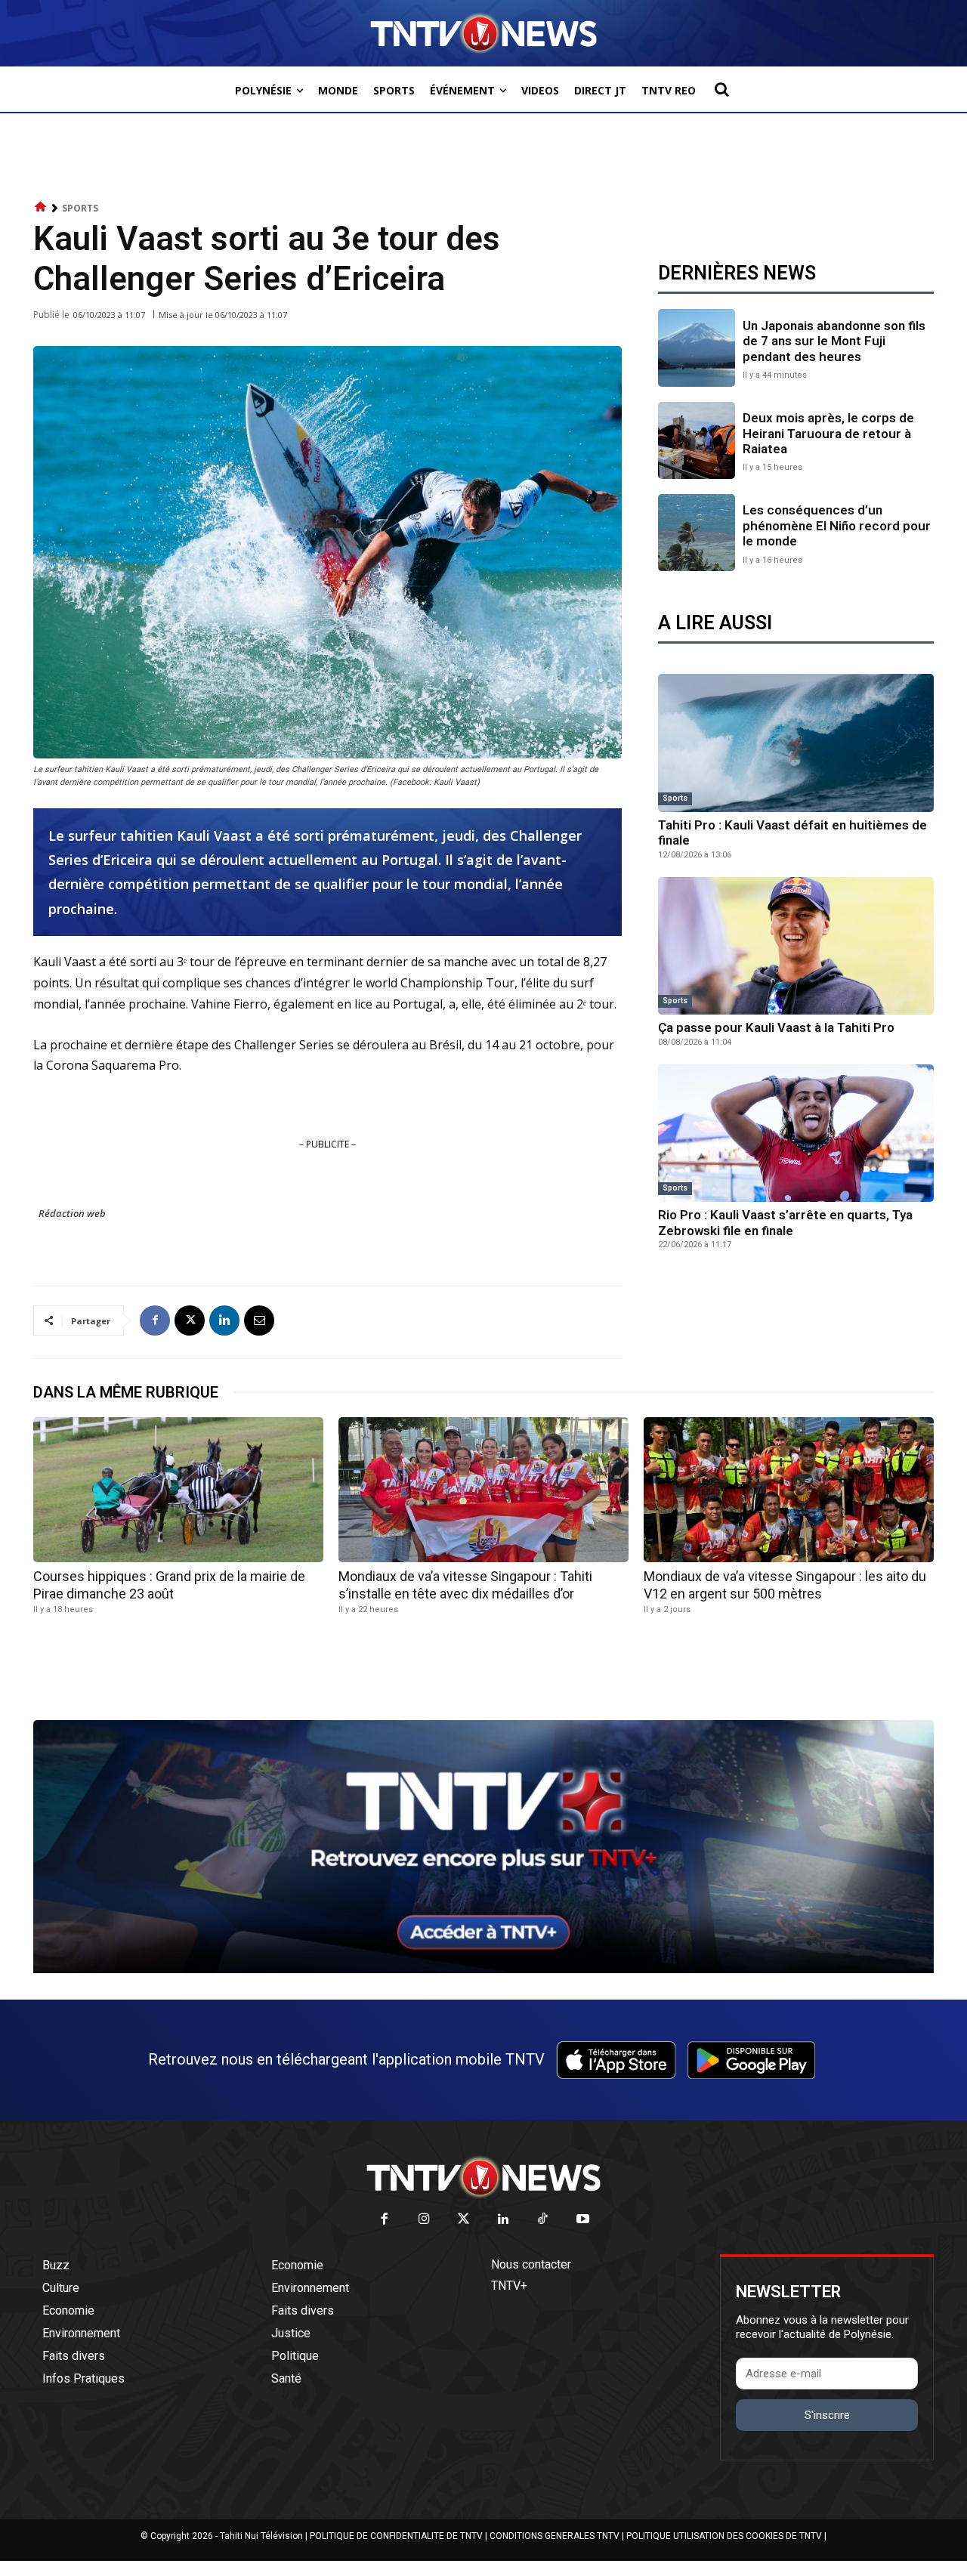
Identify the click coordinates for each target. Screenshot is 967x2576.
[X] (190, 1320)
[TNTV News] (483, 2177)
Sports (80, 208)
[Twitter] (464, 2220)
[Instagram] (424, 2220)
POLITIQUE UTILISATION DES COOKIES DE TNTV (724, 2536)
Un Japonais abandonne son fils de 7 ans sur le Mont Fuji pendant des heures (834, 341)
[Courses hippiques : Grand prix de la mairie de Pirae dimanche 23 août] (178, 1490)
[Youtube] (583, 2220)
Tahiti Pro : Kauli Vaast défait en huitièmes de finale (792, 832)
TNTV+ (509, 2286)
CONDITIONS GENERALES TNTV (555, 2536)
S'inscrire (827, 2415)
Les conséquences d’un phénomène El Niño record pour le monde (837, 525)
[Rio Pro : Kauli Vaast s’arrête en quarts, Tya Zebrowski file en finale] (796, 1134)
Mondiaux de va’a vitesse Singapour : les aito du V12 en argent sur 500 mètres (785, 1585)
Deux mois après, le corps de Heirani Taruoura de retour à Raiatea (828, 433)
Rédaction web (72, 1213)
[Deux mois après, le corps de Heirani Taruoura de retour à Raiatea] (697, 440)
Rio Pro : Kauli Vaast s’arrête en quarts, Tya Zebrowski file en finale (785, 1222)
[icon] (41, 207)
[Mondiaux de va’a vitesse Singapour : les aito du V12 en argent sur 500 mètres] (789, 1490)
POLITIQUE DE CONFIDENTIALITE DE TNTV (396, 2536)
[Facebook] (155, 1320)
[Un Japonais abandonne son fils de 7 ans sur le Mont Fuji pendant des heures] (697, 347)
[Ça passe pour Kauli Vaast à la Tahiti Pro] (796, 946)
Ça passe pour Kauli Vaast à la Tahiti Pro (776, 1027)
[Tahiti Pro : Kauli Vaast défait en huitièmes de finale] (796, 743)
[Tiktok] (544, 2220)
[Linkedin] (224, 1320)
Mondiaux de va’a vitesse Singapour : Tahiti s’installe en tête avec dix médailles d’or (465, 1585)
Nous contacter (531, 2264)
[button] (721, 89)
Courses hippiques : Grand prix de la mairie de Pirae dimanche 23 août (169, 1585)
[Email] (259, 1320)
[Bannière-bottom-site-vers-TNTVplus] (483, 1969)
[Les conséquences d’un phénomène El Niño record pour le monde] (697, 533)
